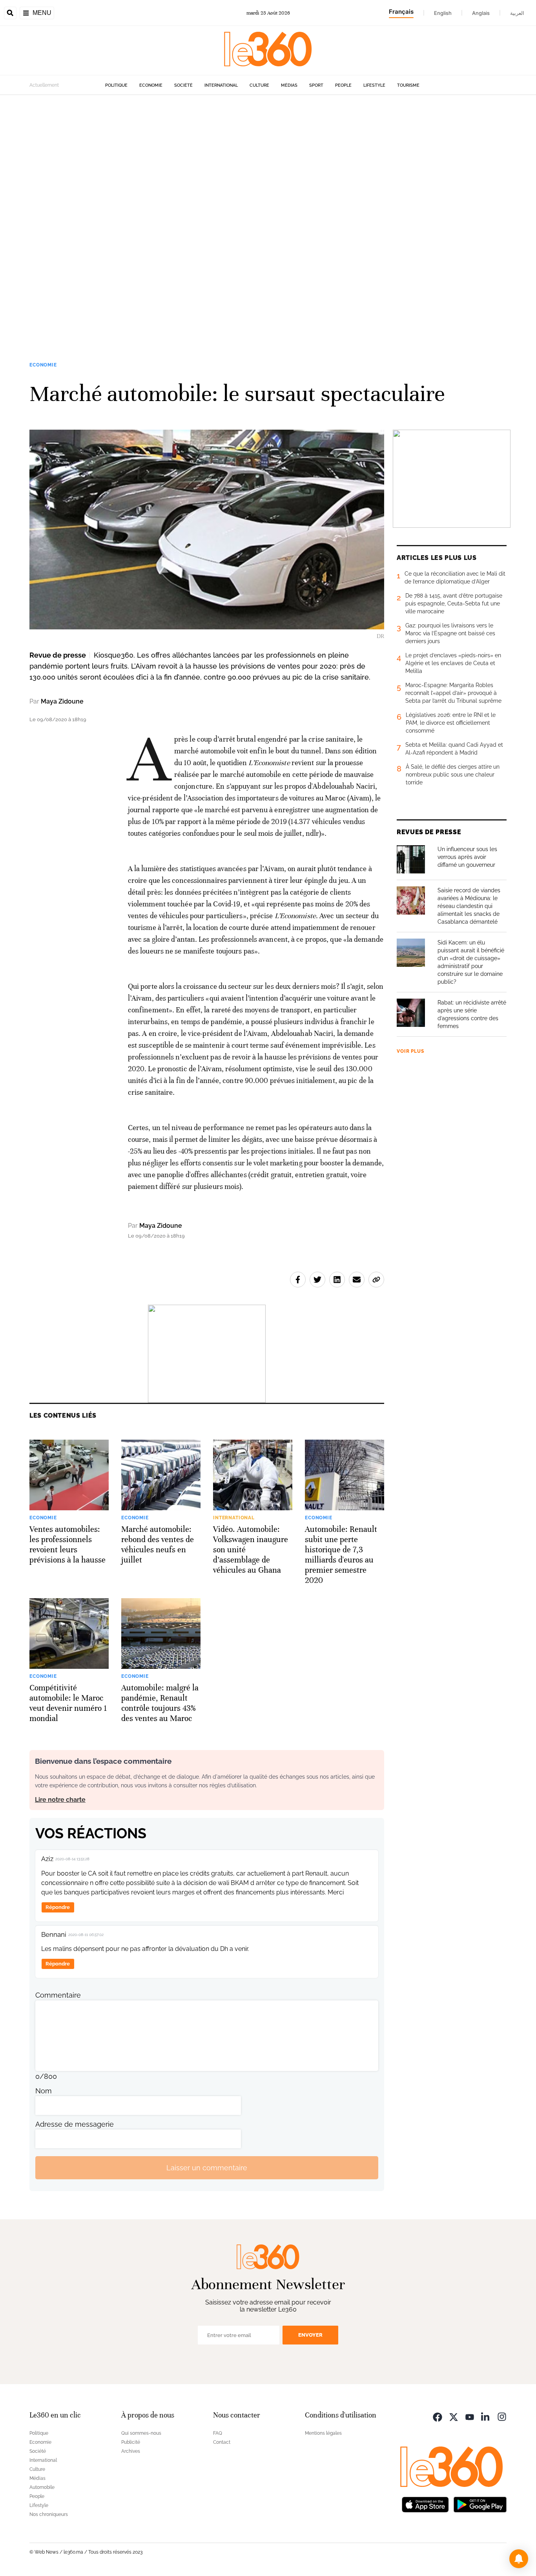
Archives (131, 2451)
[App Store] (425, 2504)
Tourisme (408, 85)
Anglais (481, 13)
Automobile (42, 2487)
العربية (517, 13)
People (343, 85)
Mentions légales (323, 2433)
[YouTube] (470, 2416)
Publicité (131, 2442)
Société (183, 85)
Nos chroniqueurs (49, 2514)
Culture (259, 85)
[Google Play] (480, 2504)
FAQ (218, 2433)
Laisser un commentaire (207, 2168)
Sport (316, 85)
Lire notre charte (60, 1800)
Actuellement (44, 85)
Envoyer (310, 2335)
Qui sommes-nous (141, 2433)
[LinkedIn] (486, 2416)
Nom (44, 2091)
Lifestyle (374, 85)
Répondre (58, 1907)
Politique (116, 85)
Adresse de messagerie (75, 2124)
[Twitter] (454, 2416)
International (221, 85)
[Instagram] (502, 2416)
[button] (519, 2559)
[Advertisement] (235, 213)
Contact (222, 2442)
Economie (151, 85)
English (443, 13)
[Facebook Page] (438, 2416)
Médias (289, 85)
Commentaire (58, 1995)
